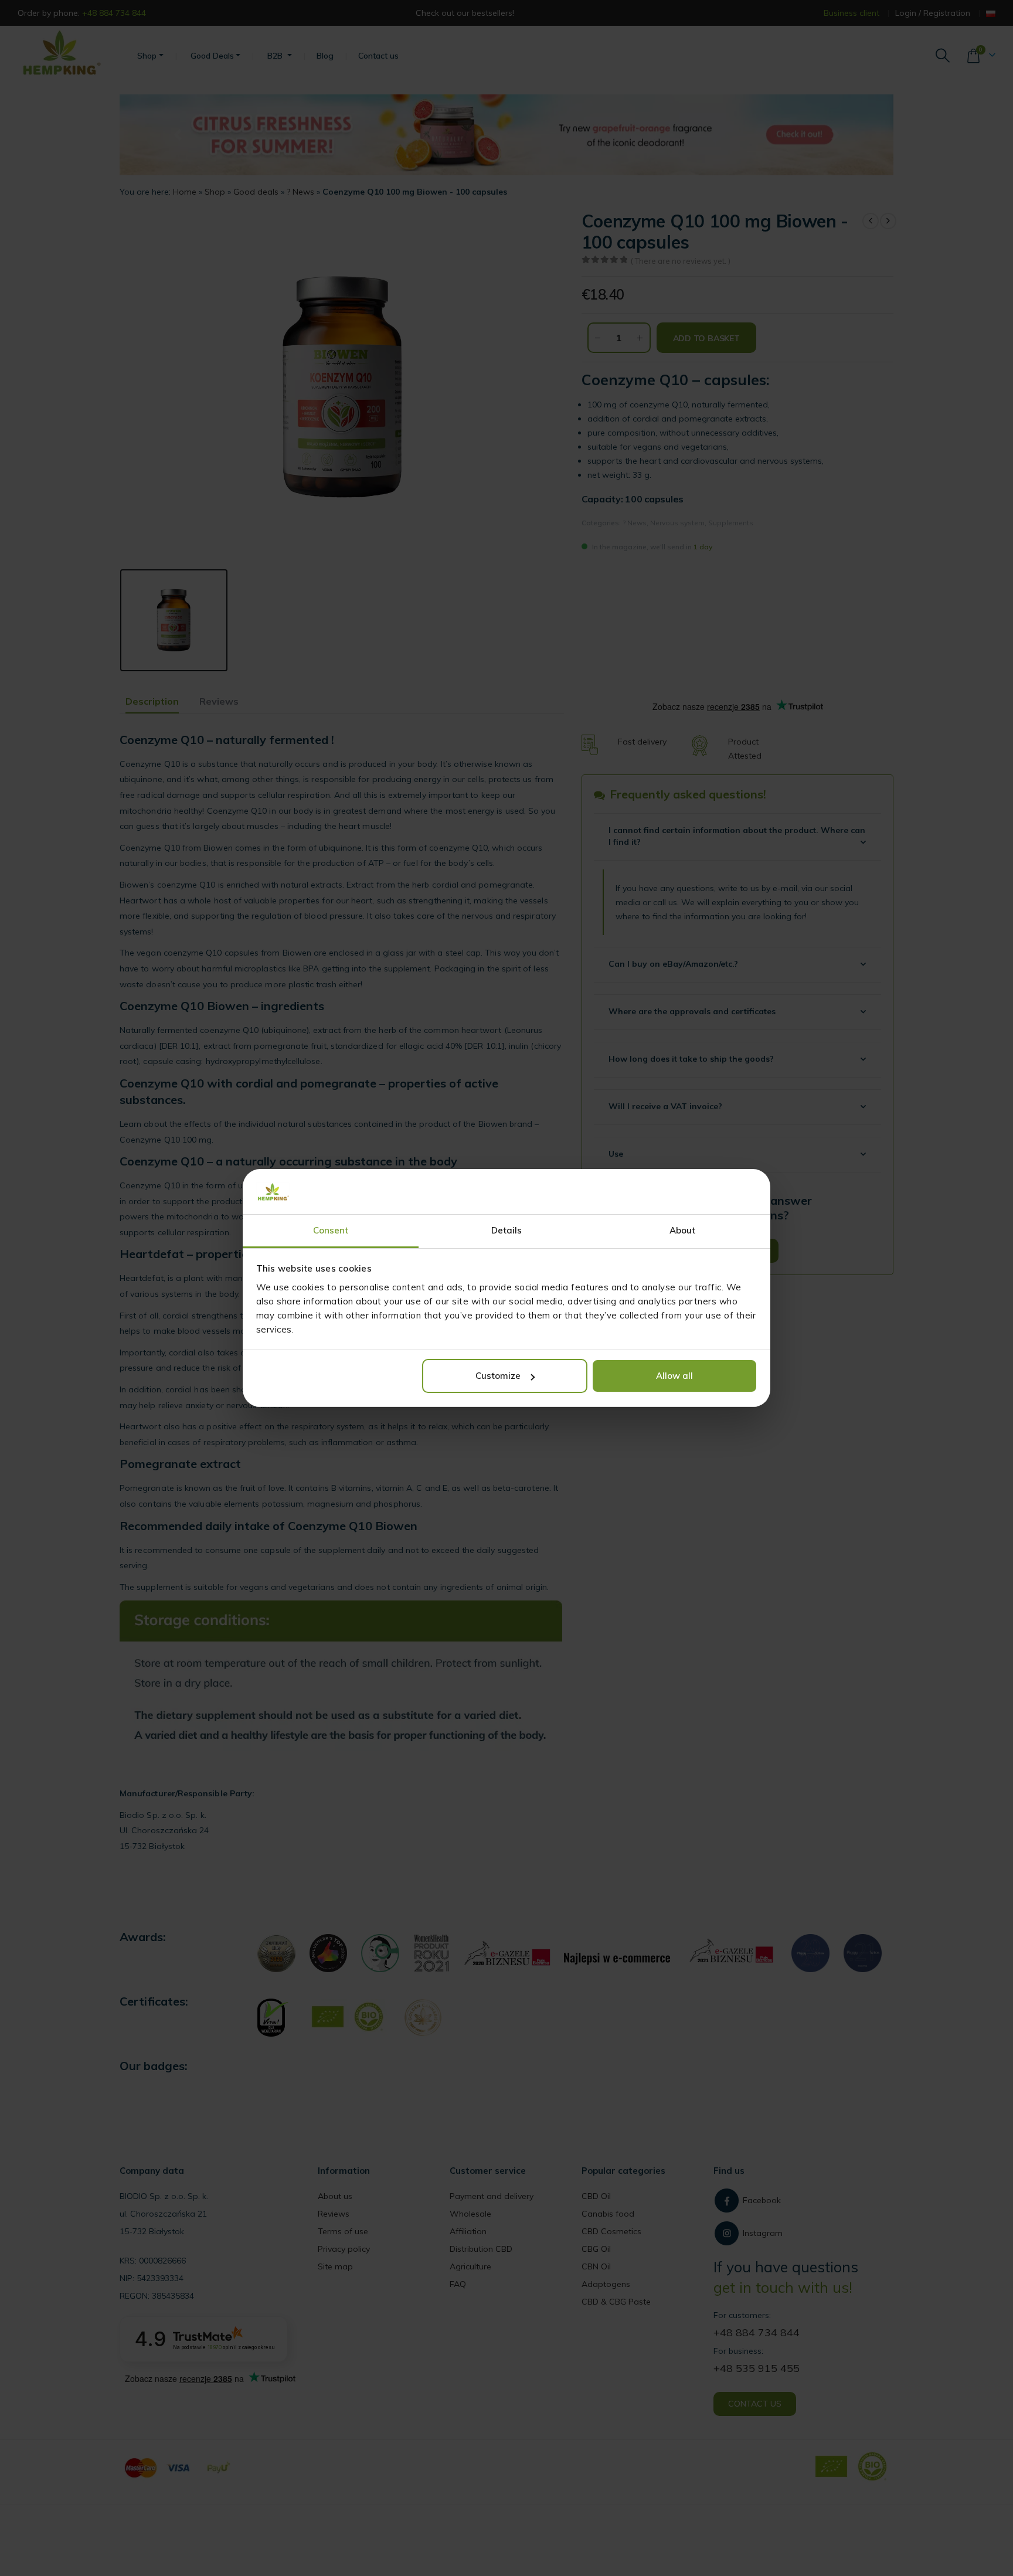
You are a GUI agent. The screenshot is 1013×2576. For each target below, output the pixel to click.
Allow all (674, 1376)
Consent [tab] (331, 1230)
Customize (498, 1376)
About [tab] (683, 1230)
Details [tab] (507, 1230)
